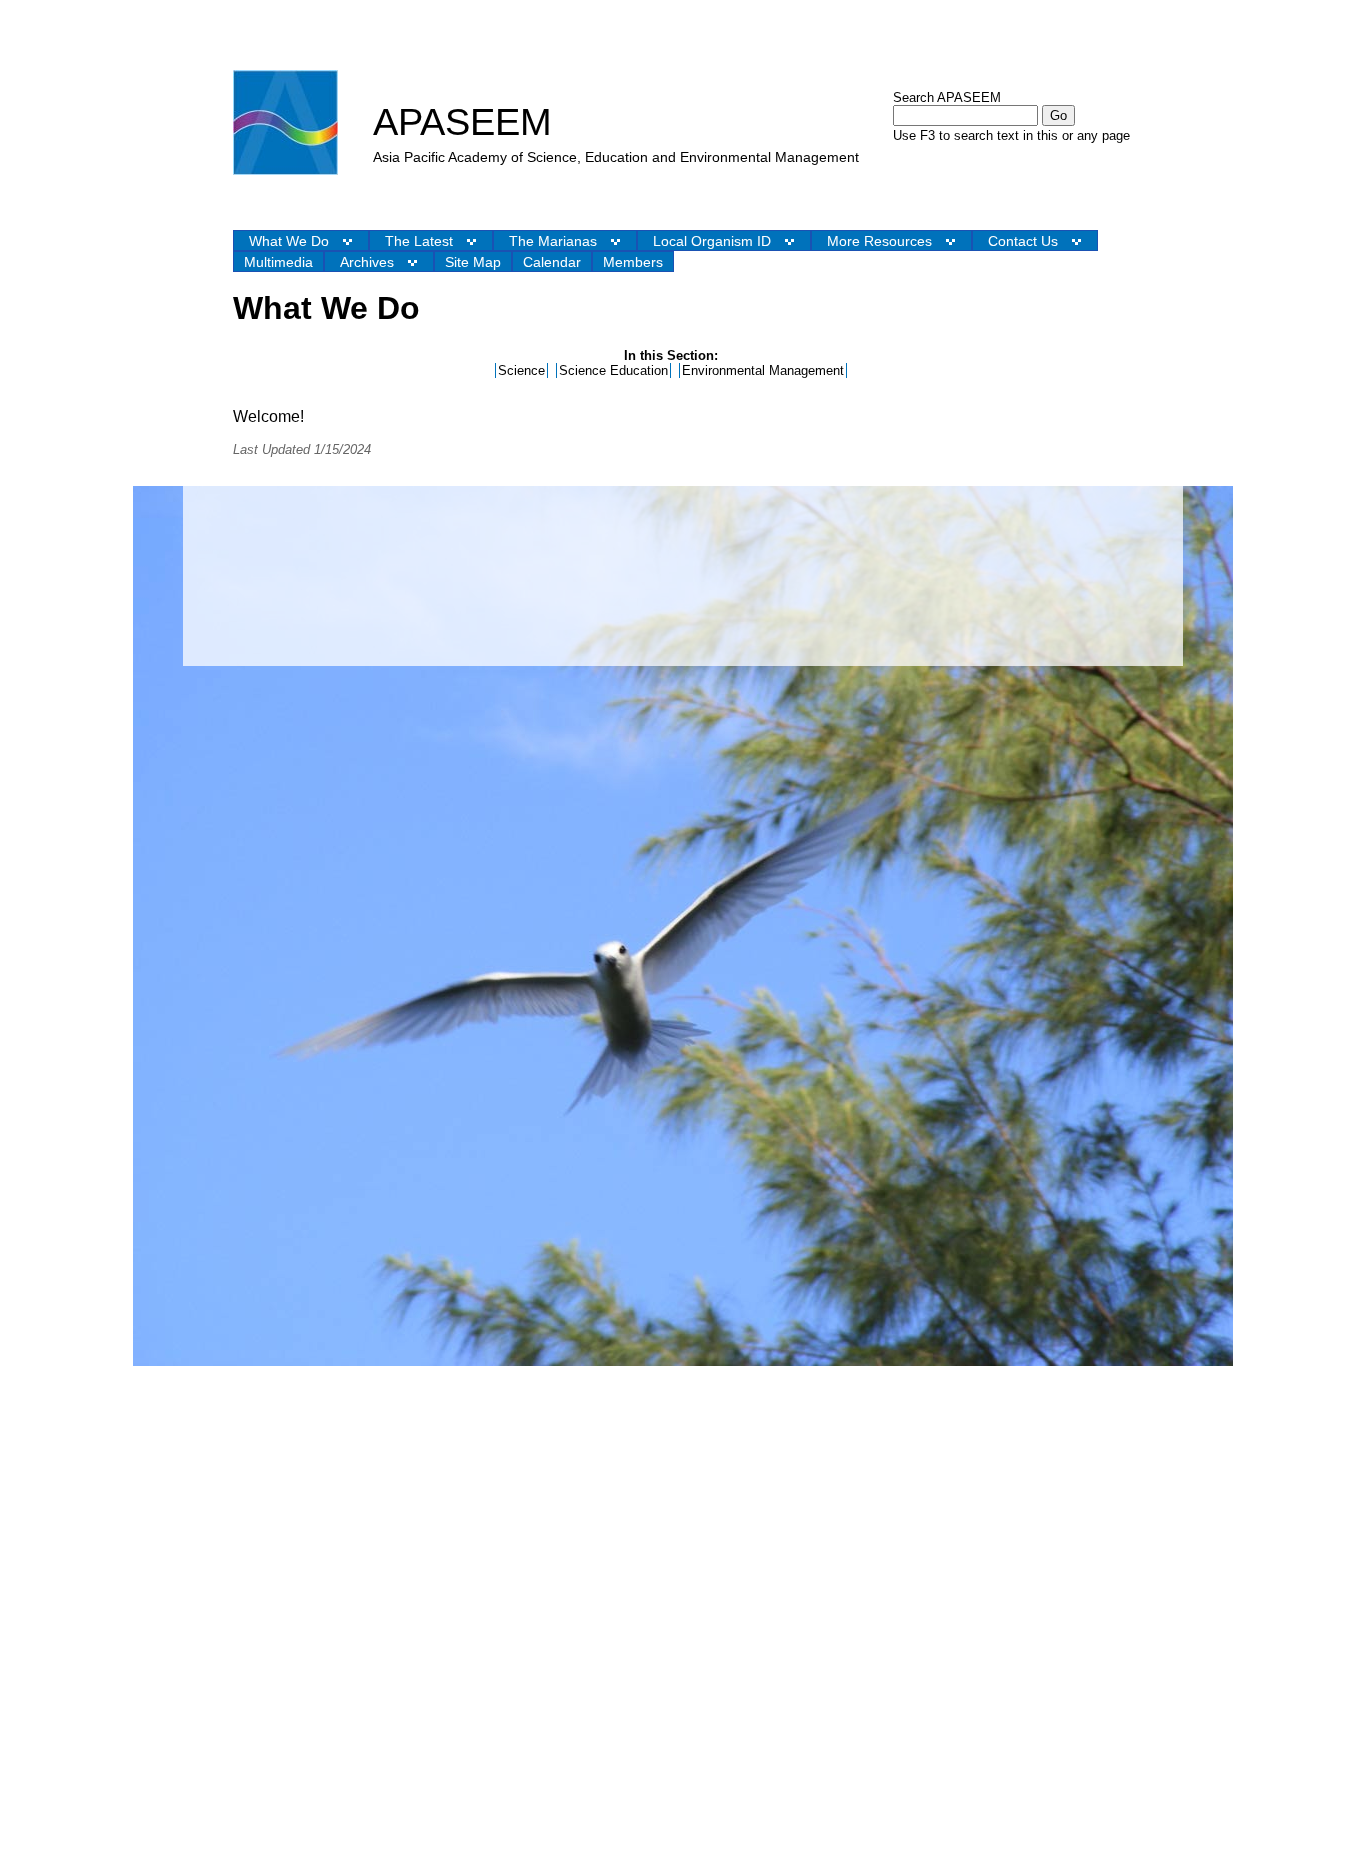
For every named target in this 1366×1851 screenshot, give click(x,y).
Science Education (613, 370)
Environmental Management (763, 370)
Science (521, 370)
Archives (367, 262)
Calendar (552, 262)
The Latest (419, 241)
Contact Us (1023, 241)
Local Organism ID (712, 241)
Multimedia (278, 262)
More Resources (879, 241)
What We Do (289, 241)
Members (633, 262)
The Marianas (553, 241)
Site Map (473, 262)
